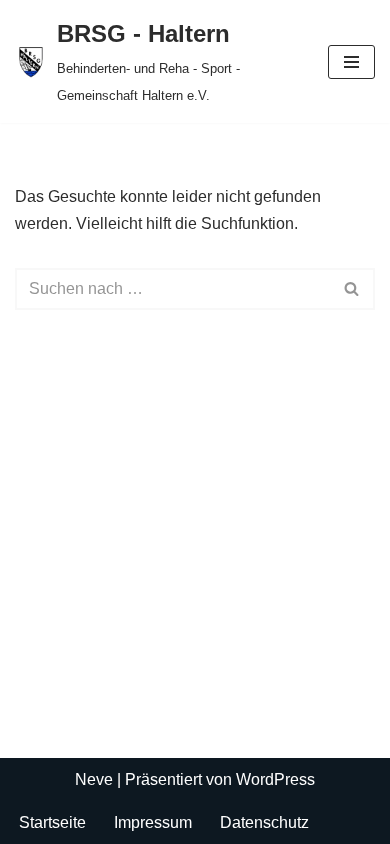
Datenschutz (264, 822)
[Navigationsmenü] (351, 62)
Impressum (153, 822)
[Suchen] (352, 289)
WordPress (275, 779)
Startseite (52, 822)
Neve (94, 779)
